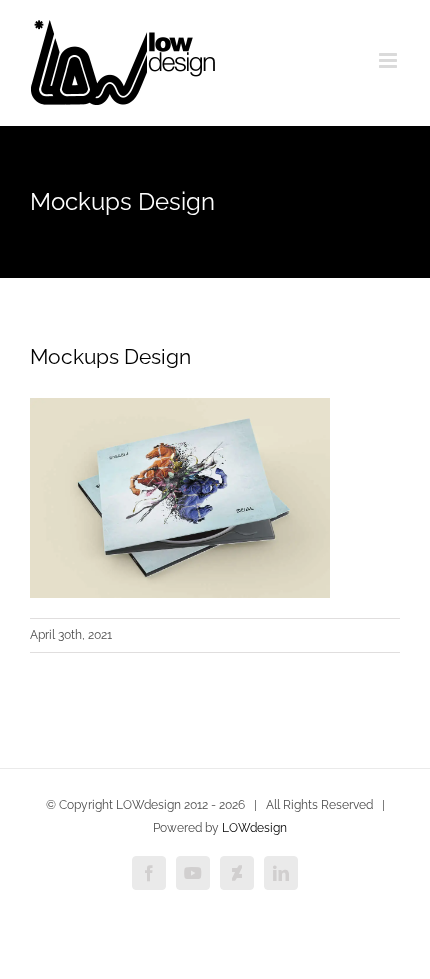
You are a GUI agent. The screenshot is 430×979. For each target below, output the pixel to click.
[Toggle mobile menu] (389, 60)
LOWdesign (254, 828)
